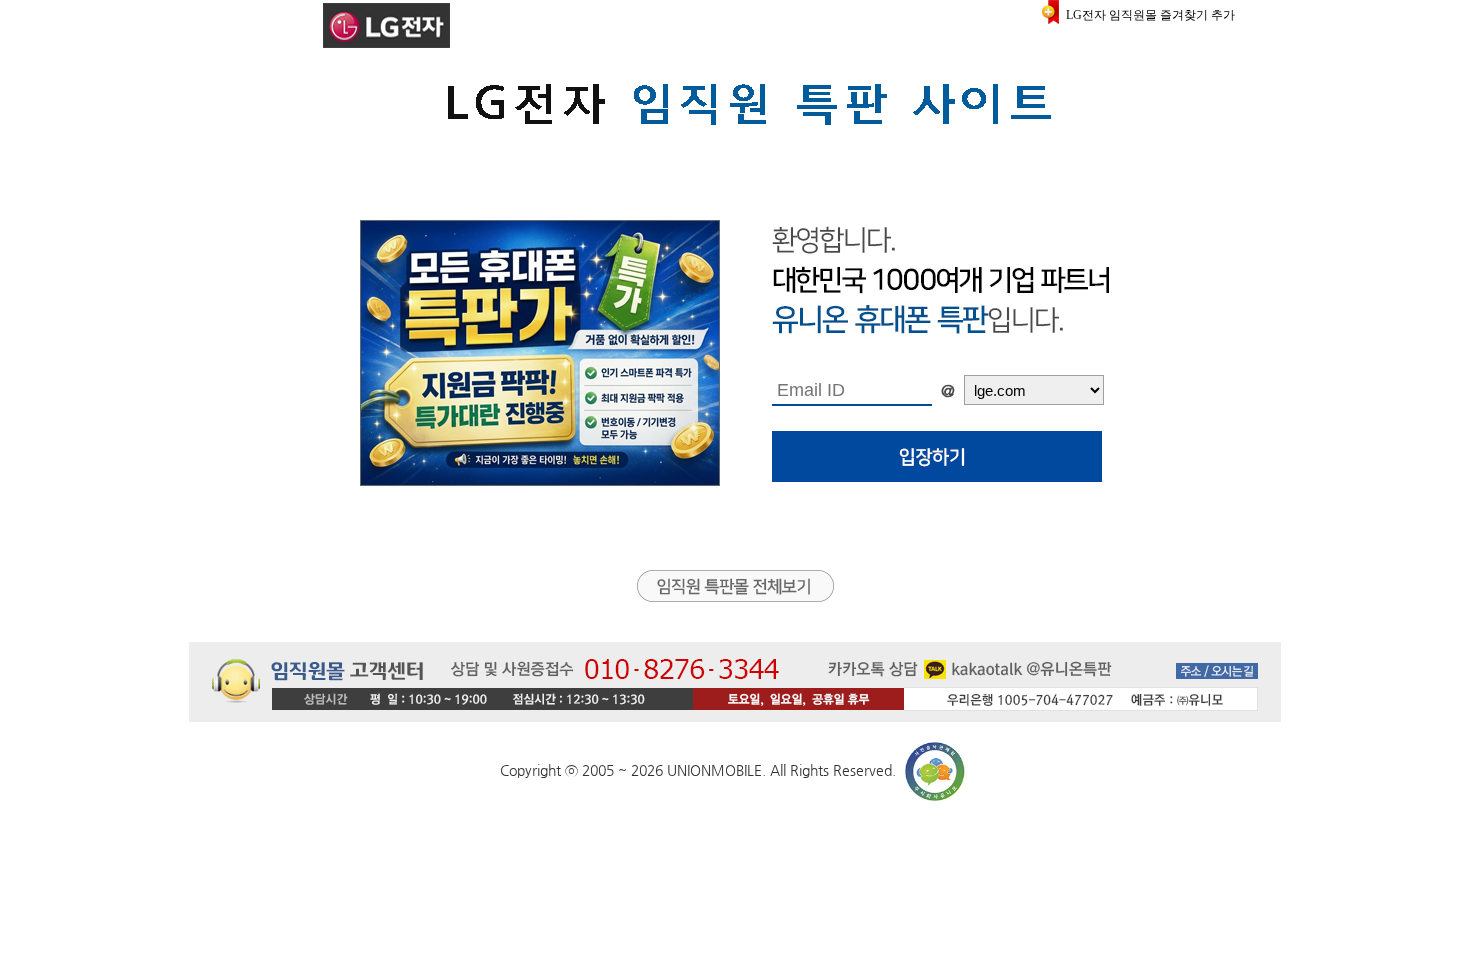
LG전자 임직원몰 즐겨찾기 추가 (1150, 15)
